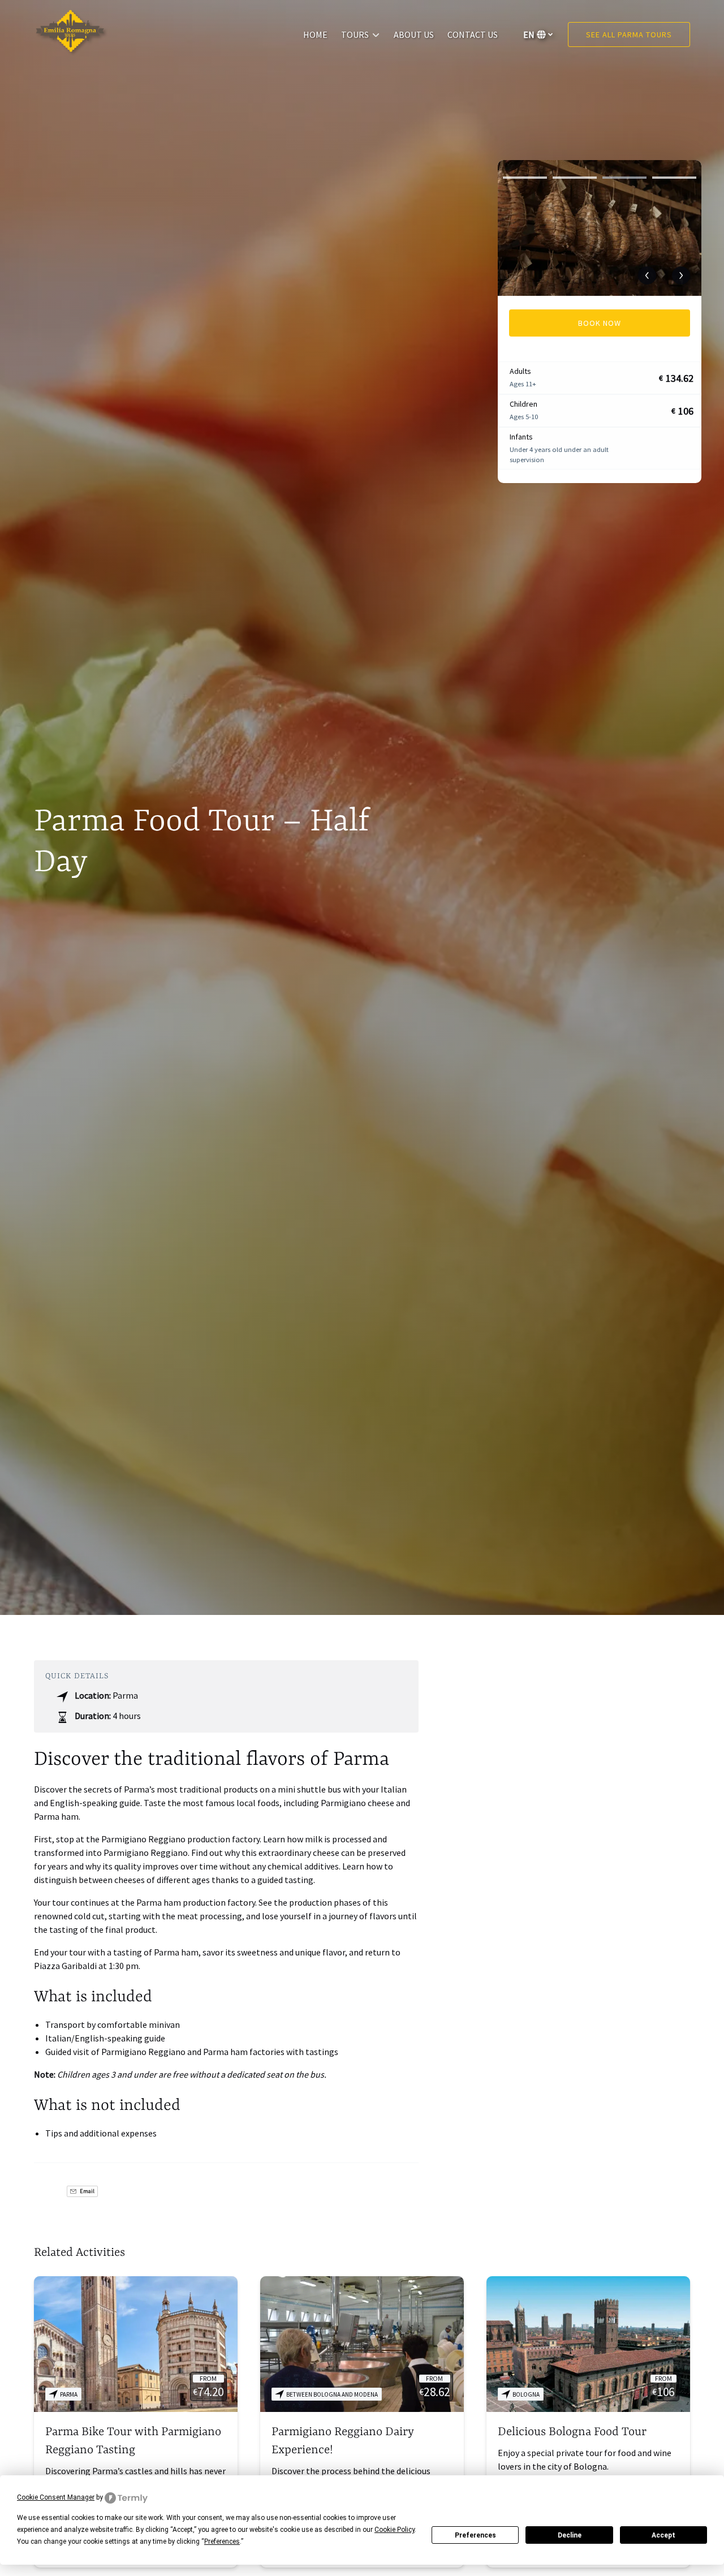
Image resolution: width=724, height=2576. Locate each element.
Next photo (681, 275)
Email (87, 2191)
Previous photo (647, 275)
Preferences (475, 2535)
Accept (663, 2535)
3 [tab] (624, 178)
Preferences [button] (222, 2541)
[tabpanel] (600, 228)
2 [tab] (575, 178)
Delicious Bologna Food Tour (572, 2432)
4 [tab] (674, 178)
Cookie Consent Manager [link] (56, 2497)
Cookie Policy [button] (395, 2530)
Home (315, 35)
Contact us (473, 35)
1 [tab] (525, 178)
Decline (570, 2535)
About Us (414, 35)
